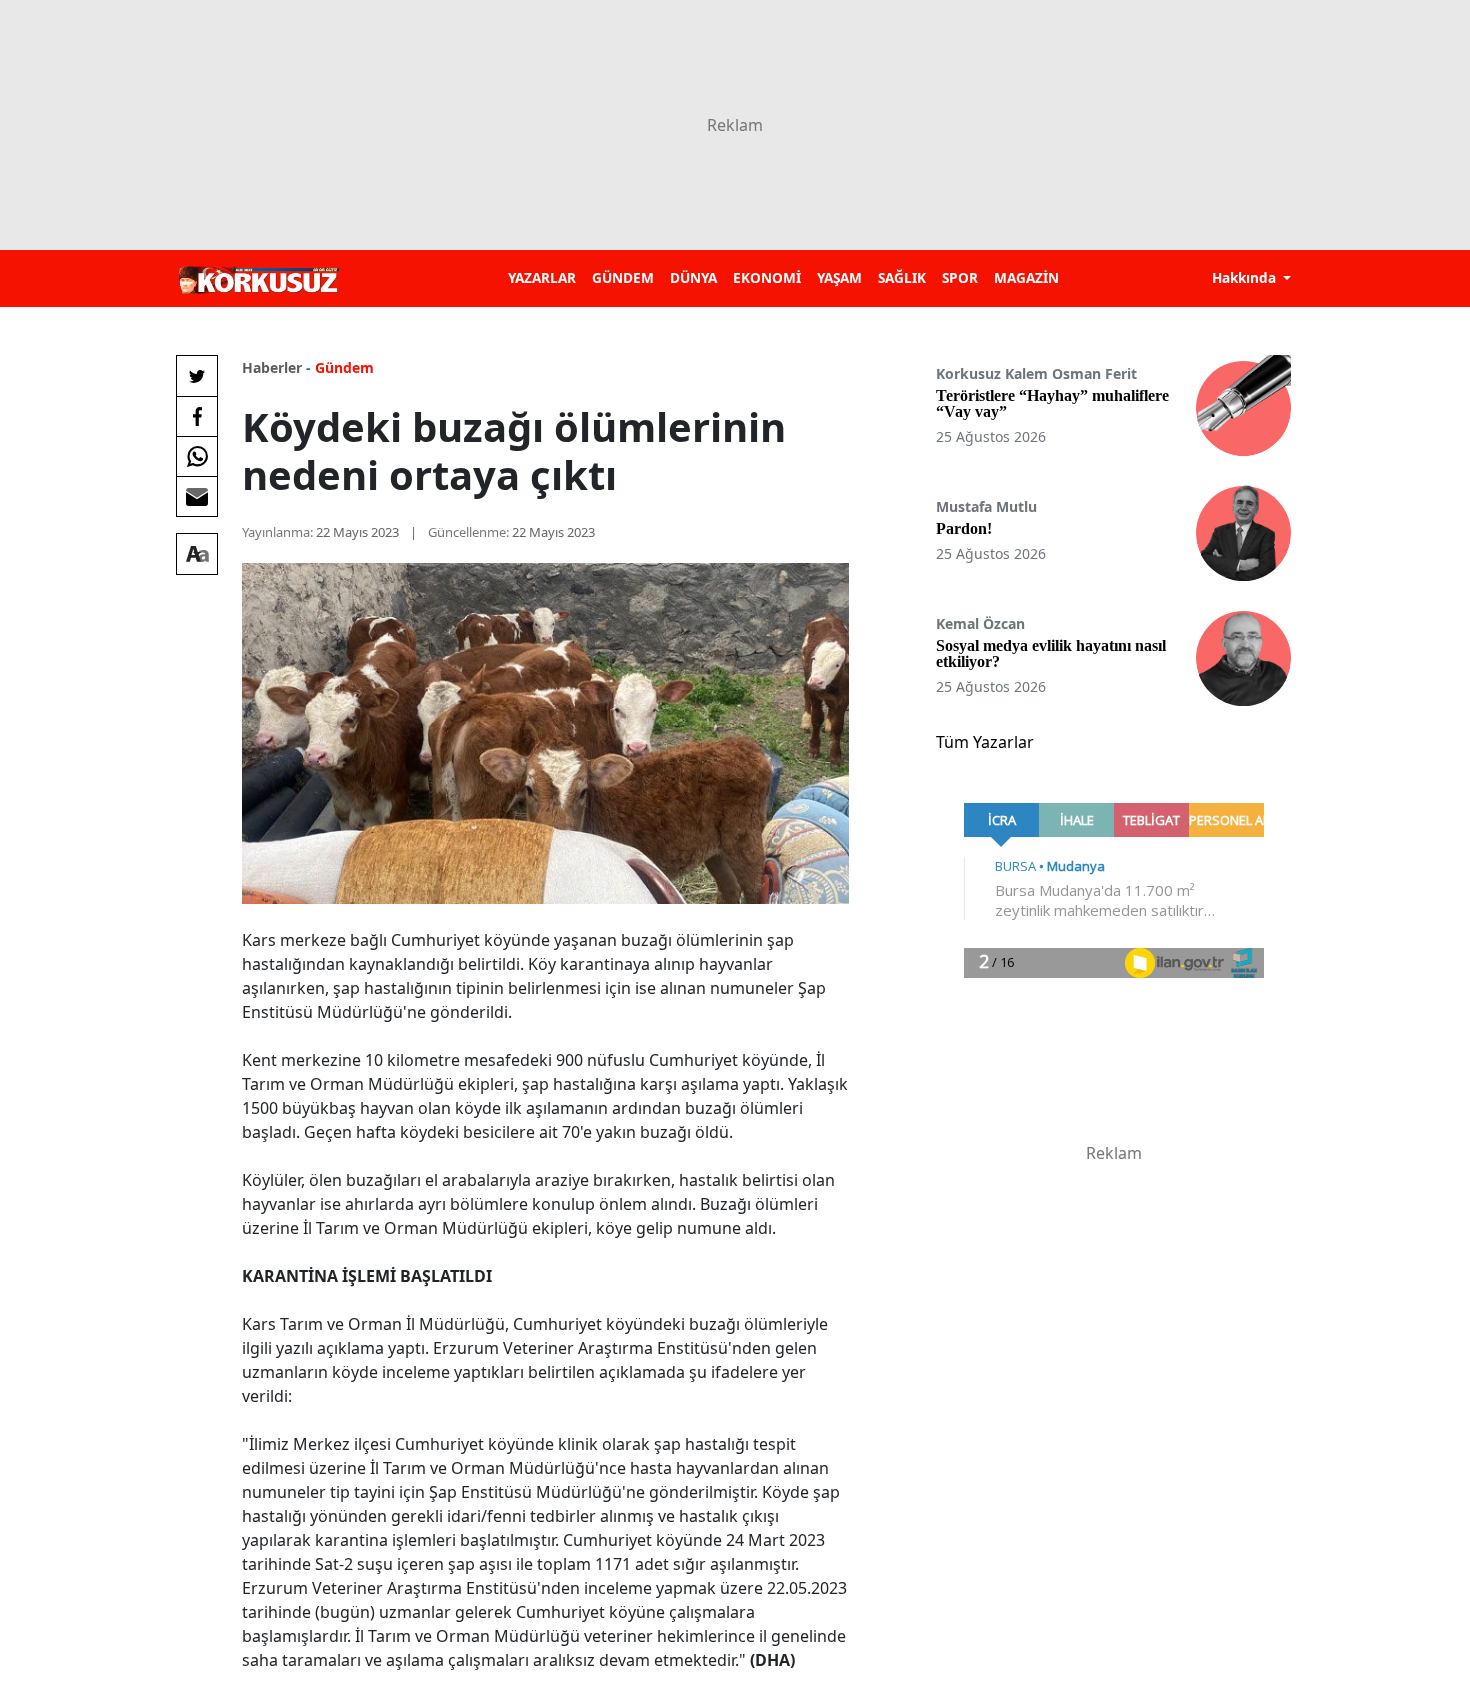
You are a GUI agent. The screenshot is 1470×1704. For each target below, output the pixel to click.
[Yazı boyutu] (197, 554)
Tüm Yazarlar (985, 742)
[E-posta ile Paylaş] (197, 496)
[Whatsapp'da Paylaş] (197, 456)
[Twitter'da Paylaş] (197, 376)
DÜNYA (693, 277)
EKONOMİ (767, 277)
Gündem (344, 367)
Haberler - (276, 367)
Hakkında (1246, 277)
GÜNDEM (623, 277)
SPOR (960, 277)
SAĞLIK (902, 277)
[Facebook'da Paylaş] (197, 416)
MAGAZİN (1026, 277)
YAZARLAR (542, 277)
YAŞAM (839, 277)
